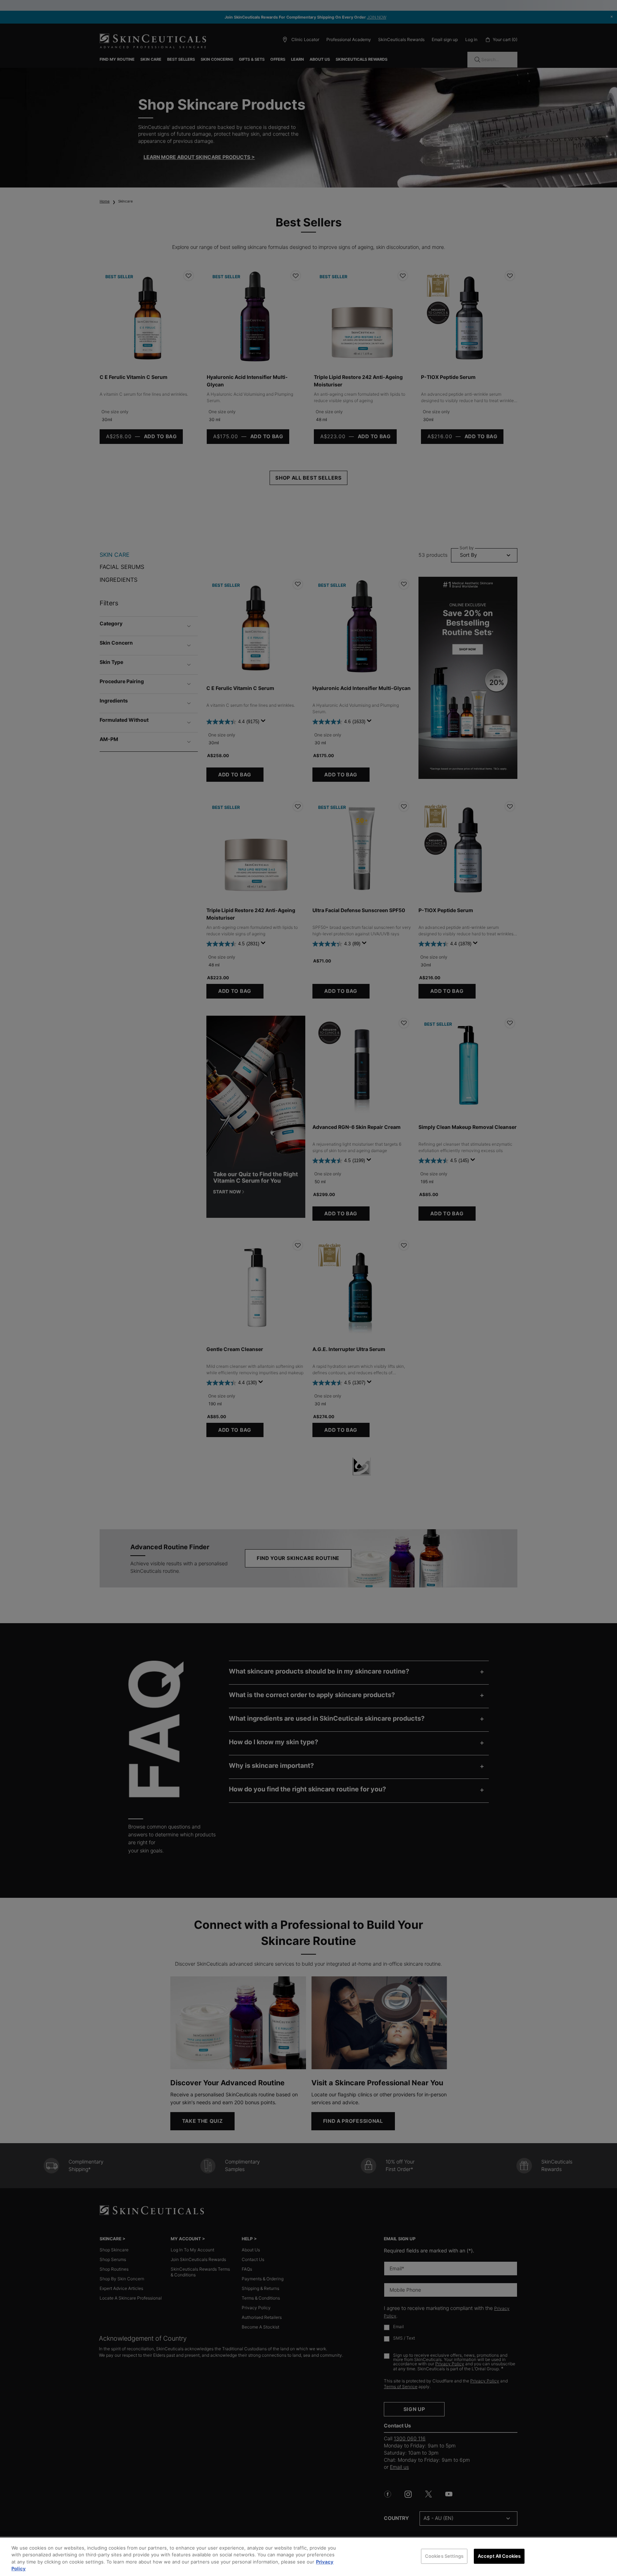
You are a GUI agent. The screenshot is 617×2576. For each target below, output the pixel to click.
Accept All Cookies (499, 2556)
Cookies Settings (444, 2556)
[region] (308, 2557)
